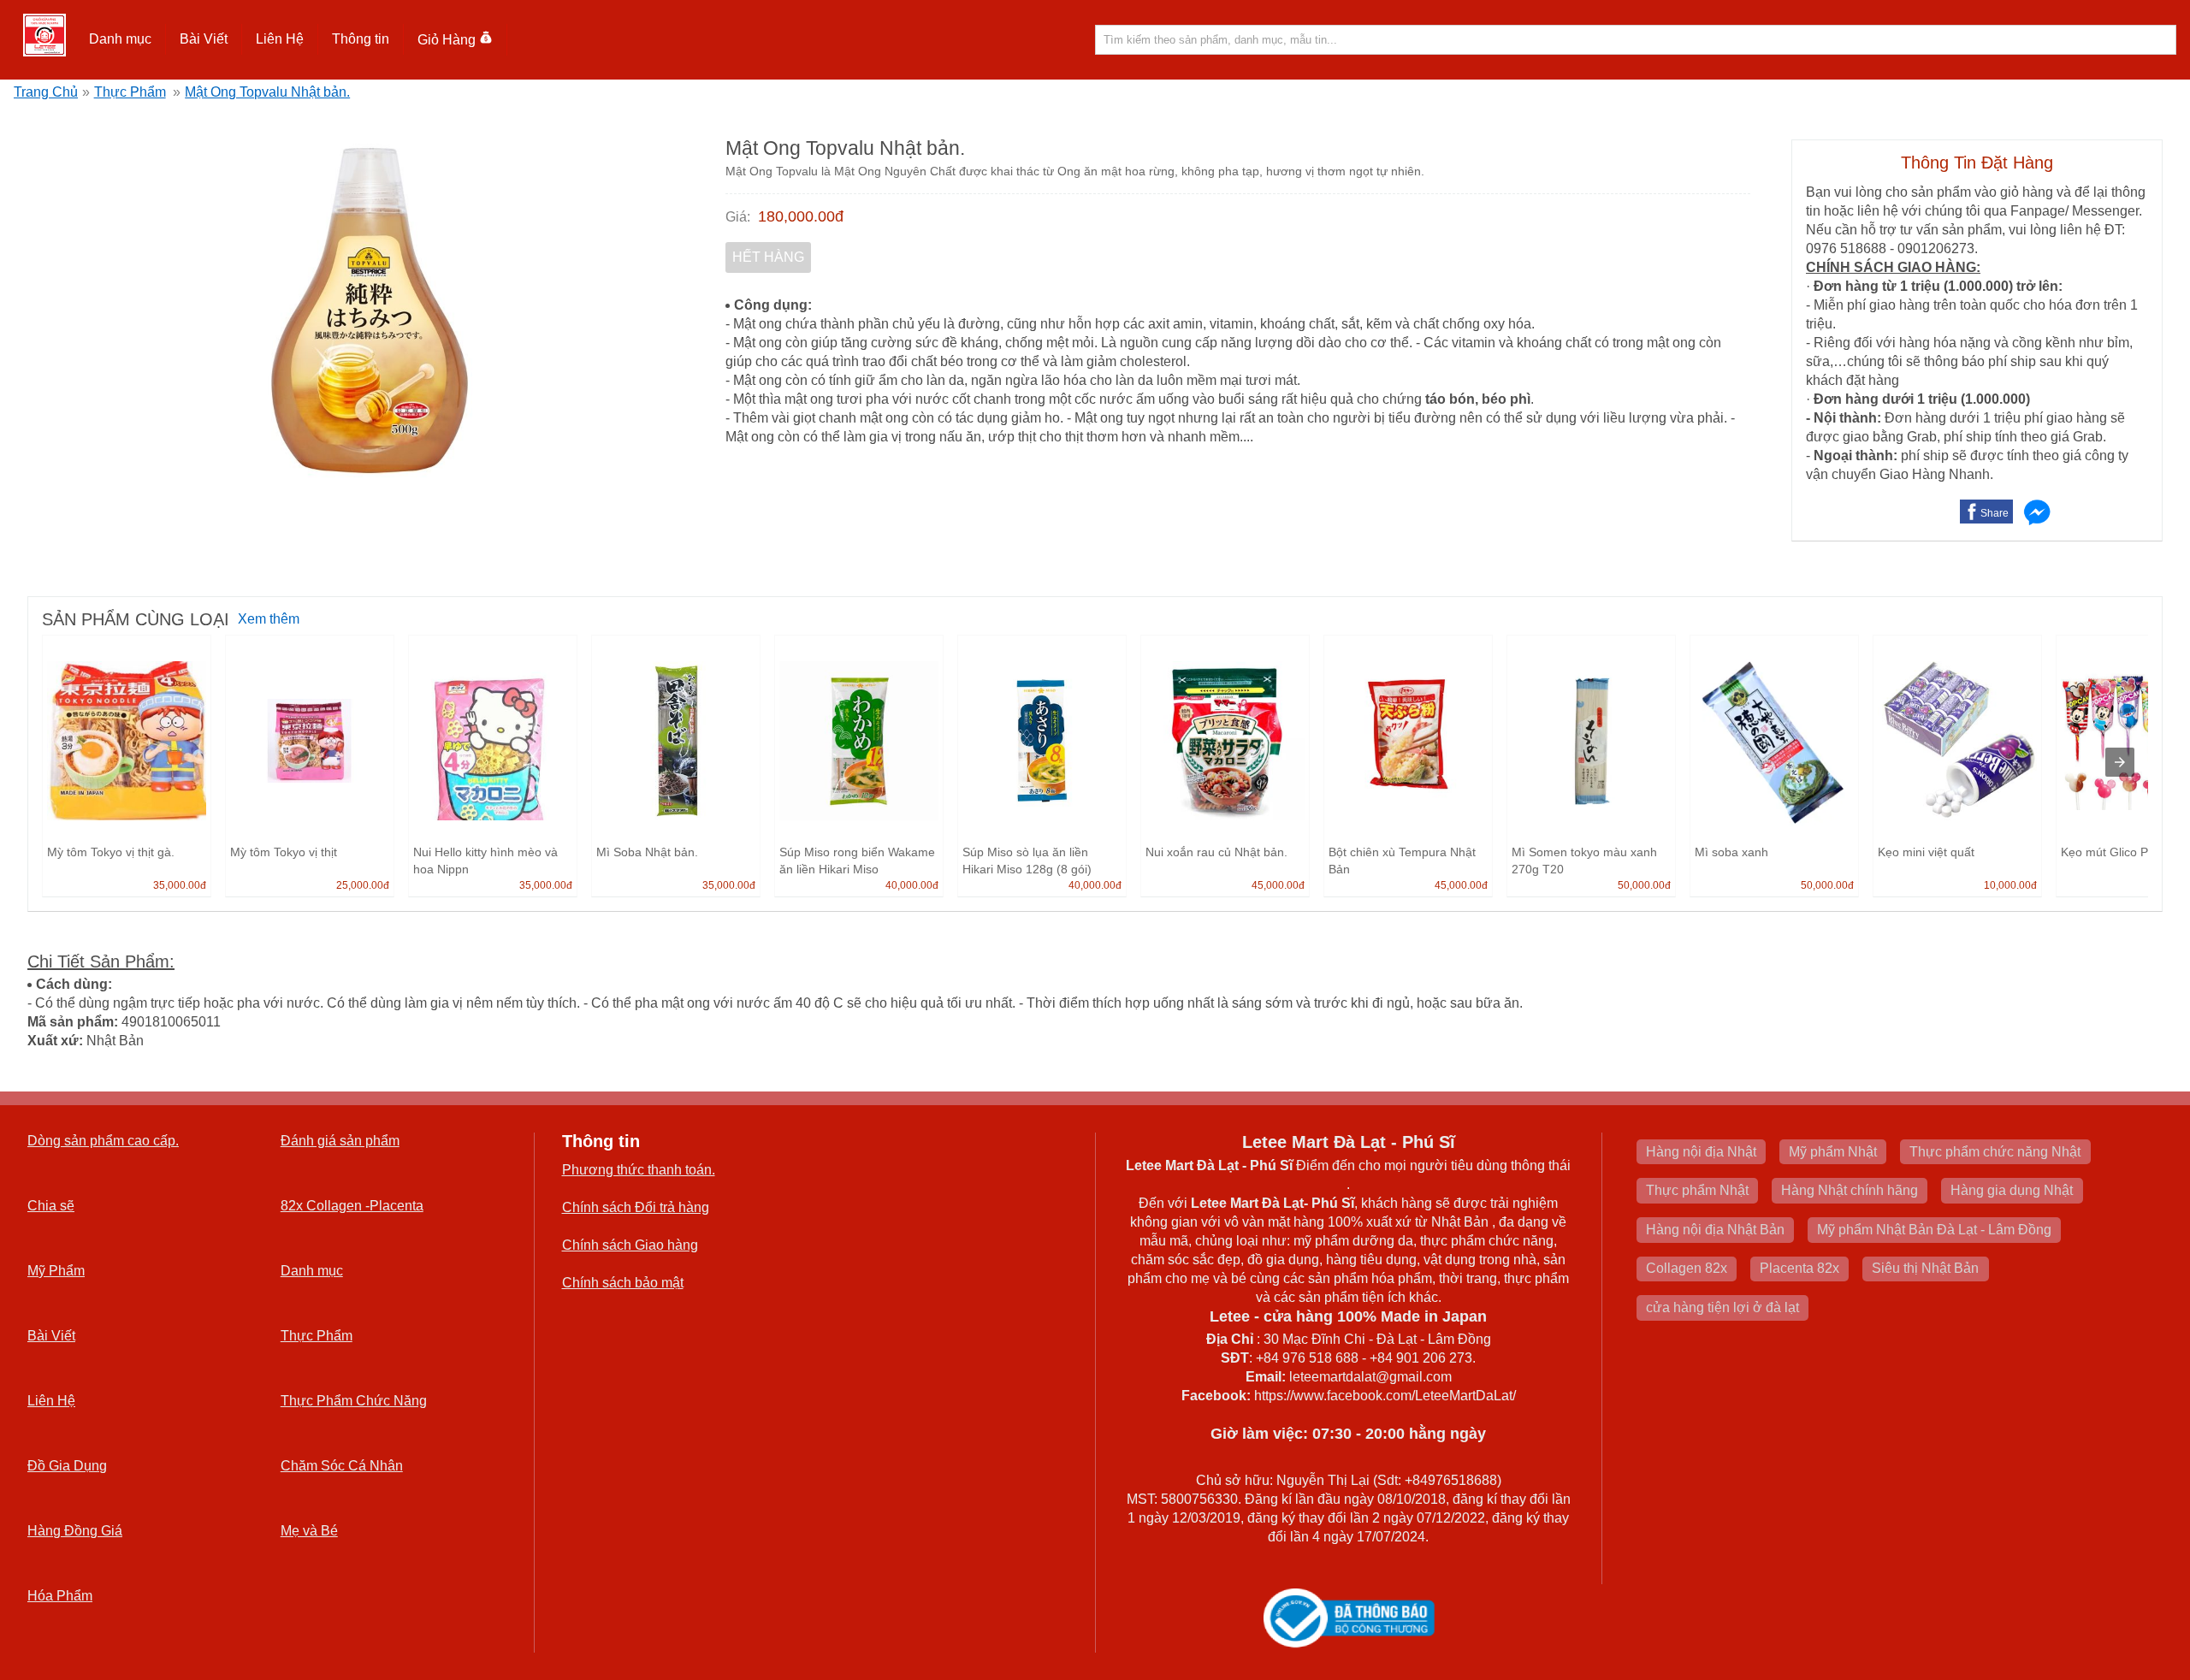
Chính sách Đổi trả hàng (636, 1207)
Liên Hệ (280, 39)
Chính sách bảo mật (623, 1283)
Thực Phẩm (130, 92)
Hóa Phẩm (60, 1596)
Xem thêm (269, 619)
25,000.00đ (363, 885)
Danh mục (312, 1271)
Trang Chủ (46, 92)
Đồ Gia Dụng (67, 1466)
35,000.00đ (180, 885)
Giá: (738, 217)
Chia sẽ (51, 1206)
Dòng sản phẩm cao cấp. (103, 1141)
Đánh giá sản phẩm (340, 1141)
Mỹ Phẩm (56, 1271)
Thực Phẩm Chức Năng (354, 1401)
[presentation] (2120, 762)
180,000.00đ (801, 216)
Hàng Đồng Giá (75, 1531)
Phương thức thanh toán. (639, 1170)
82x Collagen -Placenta (352, 1206)
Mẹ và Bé (309, 1531)
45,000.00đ (1278, 885)
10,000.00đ (2010, 885)
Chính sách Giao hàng (630, 1245)
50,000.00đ (1644, 885)
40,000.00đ (912, 885)
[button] (121, 39)
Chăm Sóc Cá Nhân (342, 1466)
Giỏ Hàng (447, 40)
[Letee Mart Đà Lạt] (44, 35)
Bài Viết (51, 1336)
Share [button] (1995, 513)
